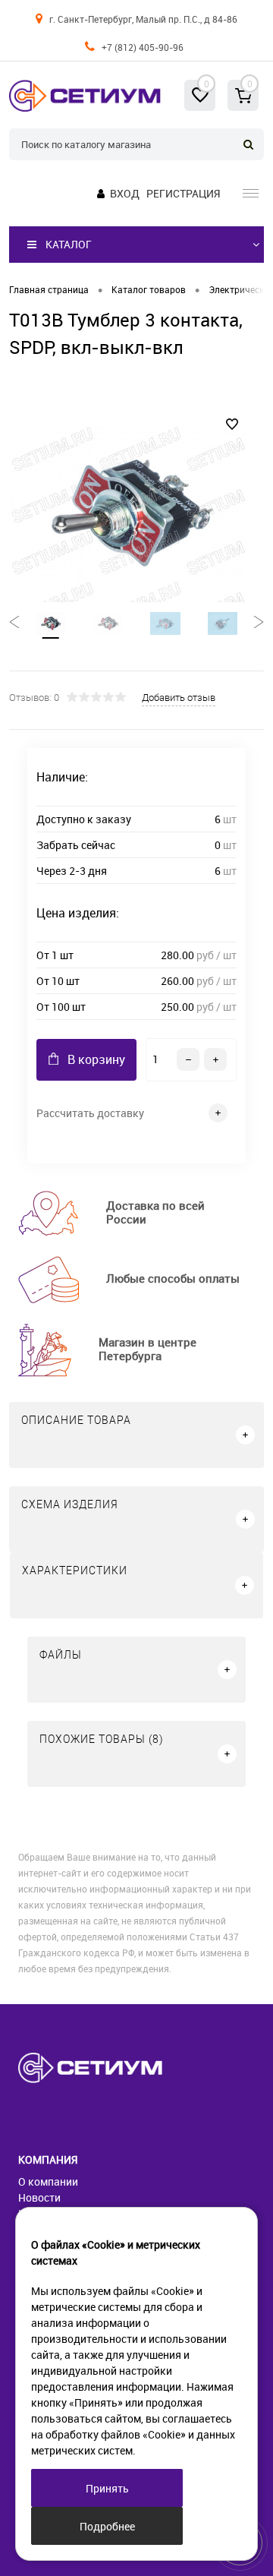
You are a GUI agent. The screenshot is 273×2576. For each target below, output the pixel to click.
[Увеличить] (127, 513)
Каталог (69, 244)
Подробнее (107, 2526)
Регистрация (183, 193)
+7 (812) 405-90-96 (143, 47)
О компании (48, 2181)
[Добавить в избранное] (232, 425)
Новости (39, 2197)
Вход (125, 193)
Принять (107, 2488)
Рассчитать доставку (90, 1113)
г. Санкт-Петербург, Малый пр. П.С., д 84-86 (143, 19)
